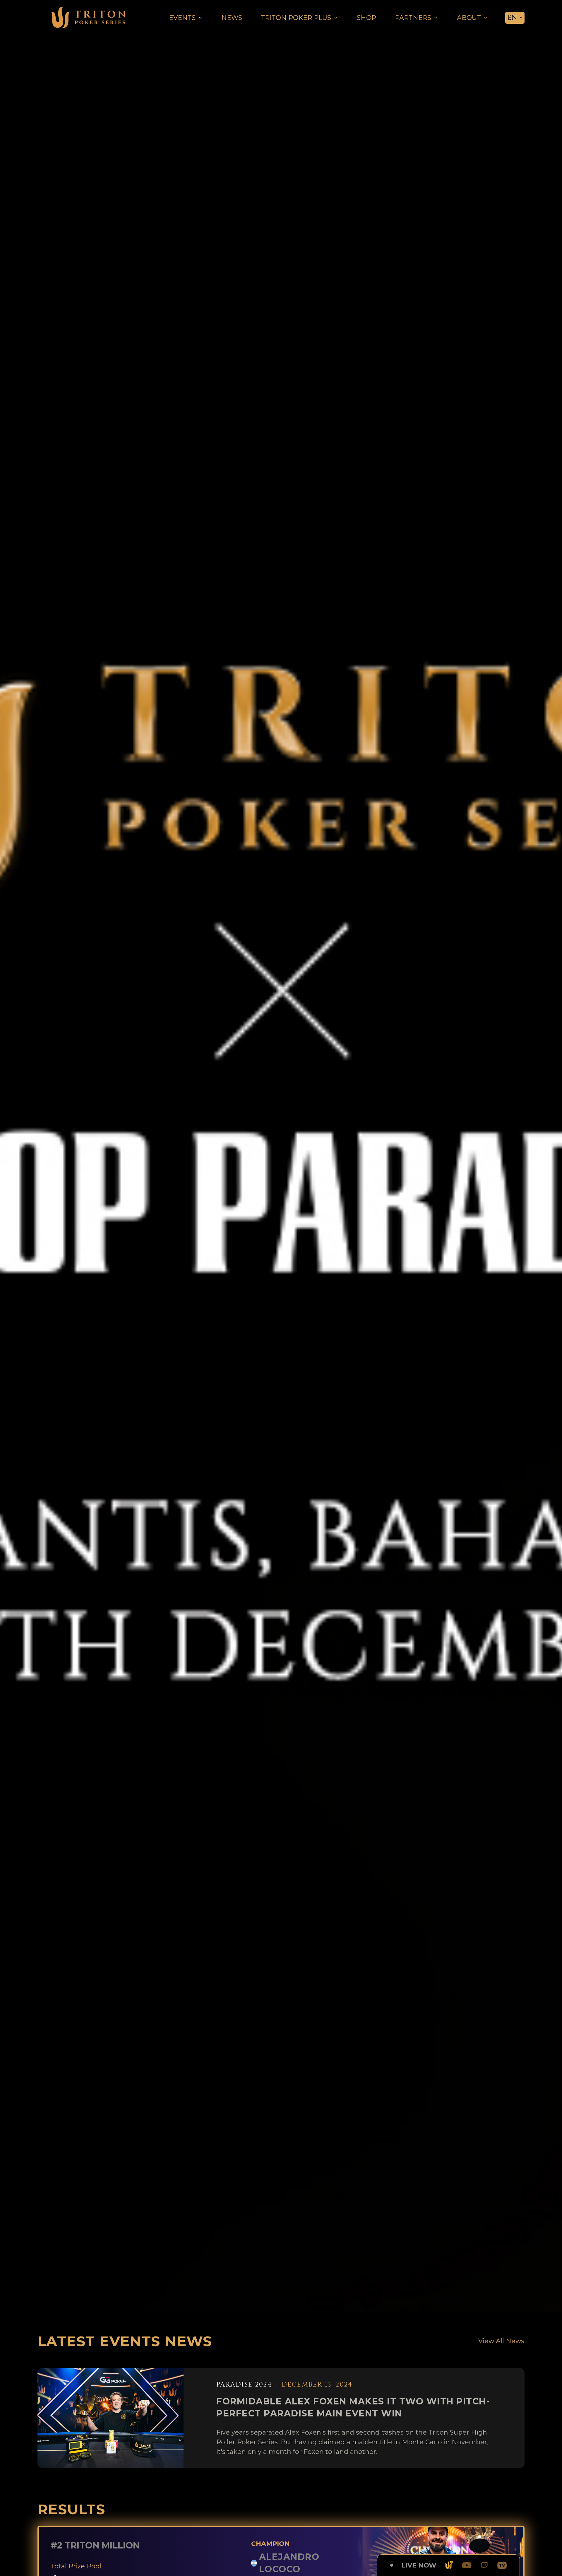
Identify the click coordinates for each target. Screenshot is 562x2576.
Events (182, 18)
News (232, 18)
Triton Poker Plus (296, 18)
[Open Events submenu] (200, 18)
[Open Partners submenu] (436, 18)
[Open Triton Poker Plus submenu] (336, 18)
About (469, 18)
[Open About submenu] (486, 18)
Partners (413, 18)
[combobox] (515, 18)
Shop (366, 18)
